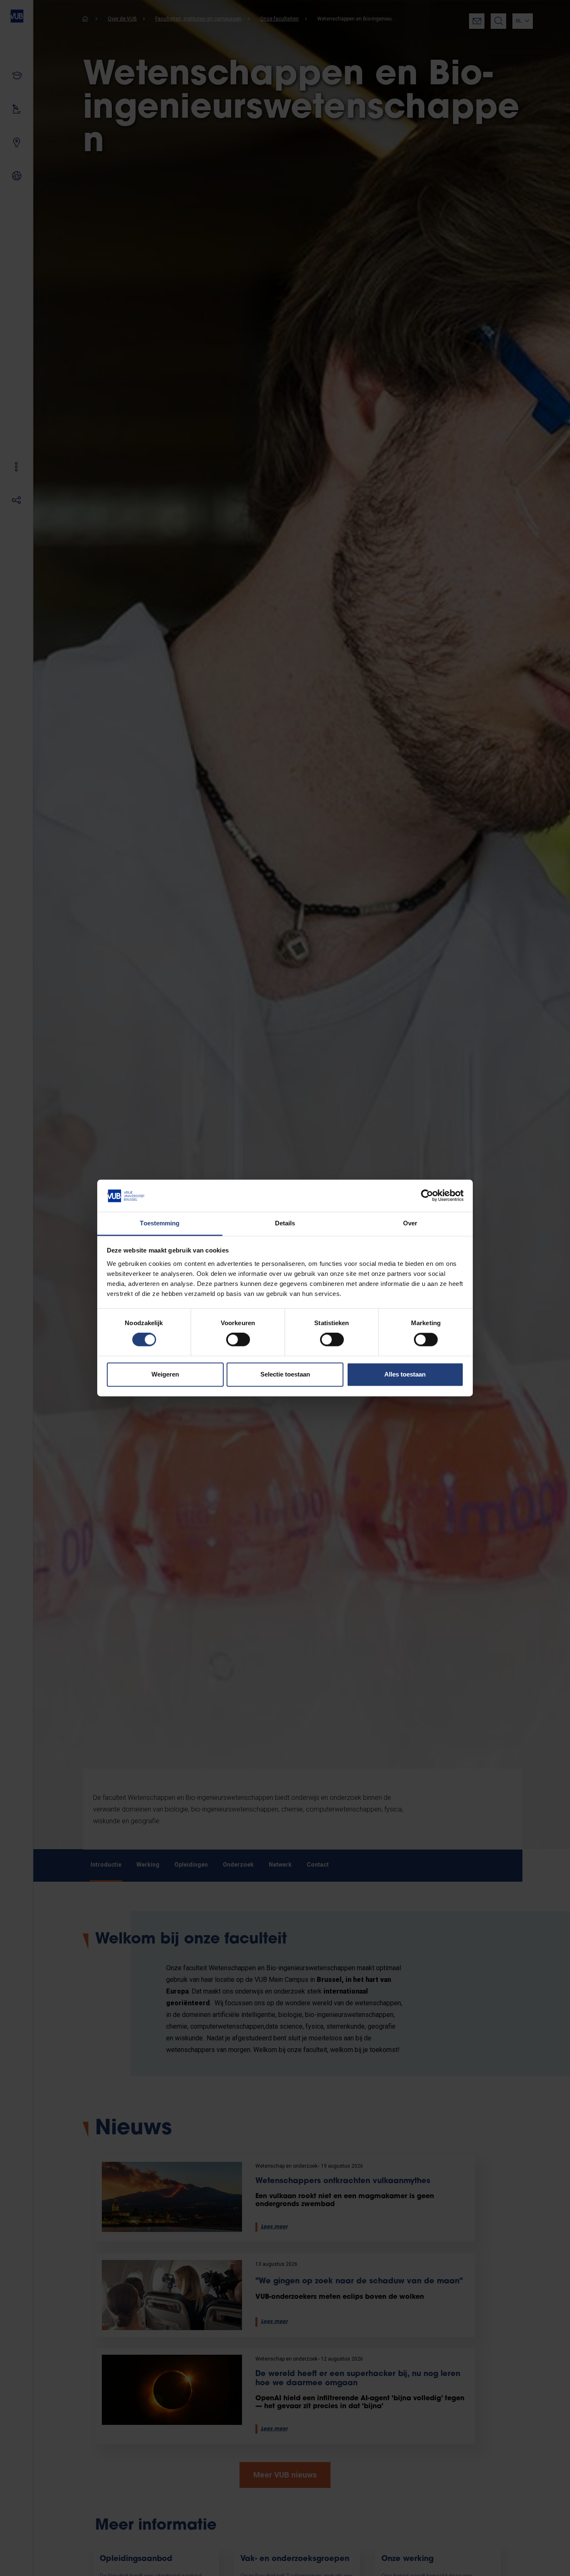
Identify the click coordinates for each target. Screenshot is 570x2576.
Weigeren (165, 1374)
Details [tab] (285, 1223)
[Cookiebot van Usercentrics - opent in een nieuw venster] (427, 1196)
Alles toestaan (405, 1374)
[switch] (238, 1340)
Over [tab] (410, 1223)
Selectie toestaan (285, 1374)
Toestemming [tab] (160, 1223)
